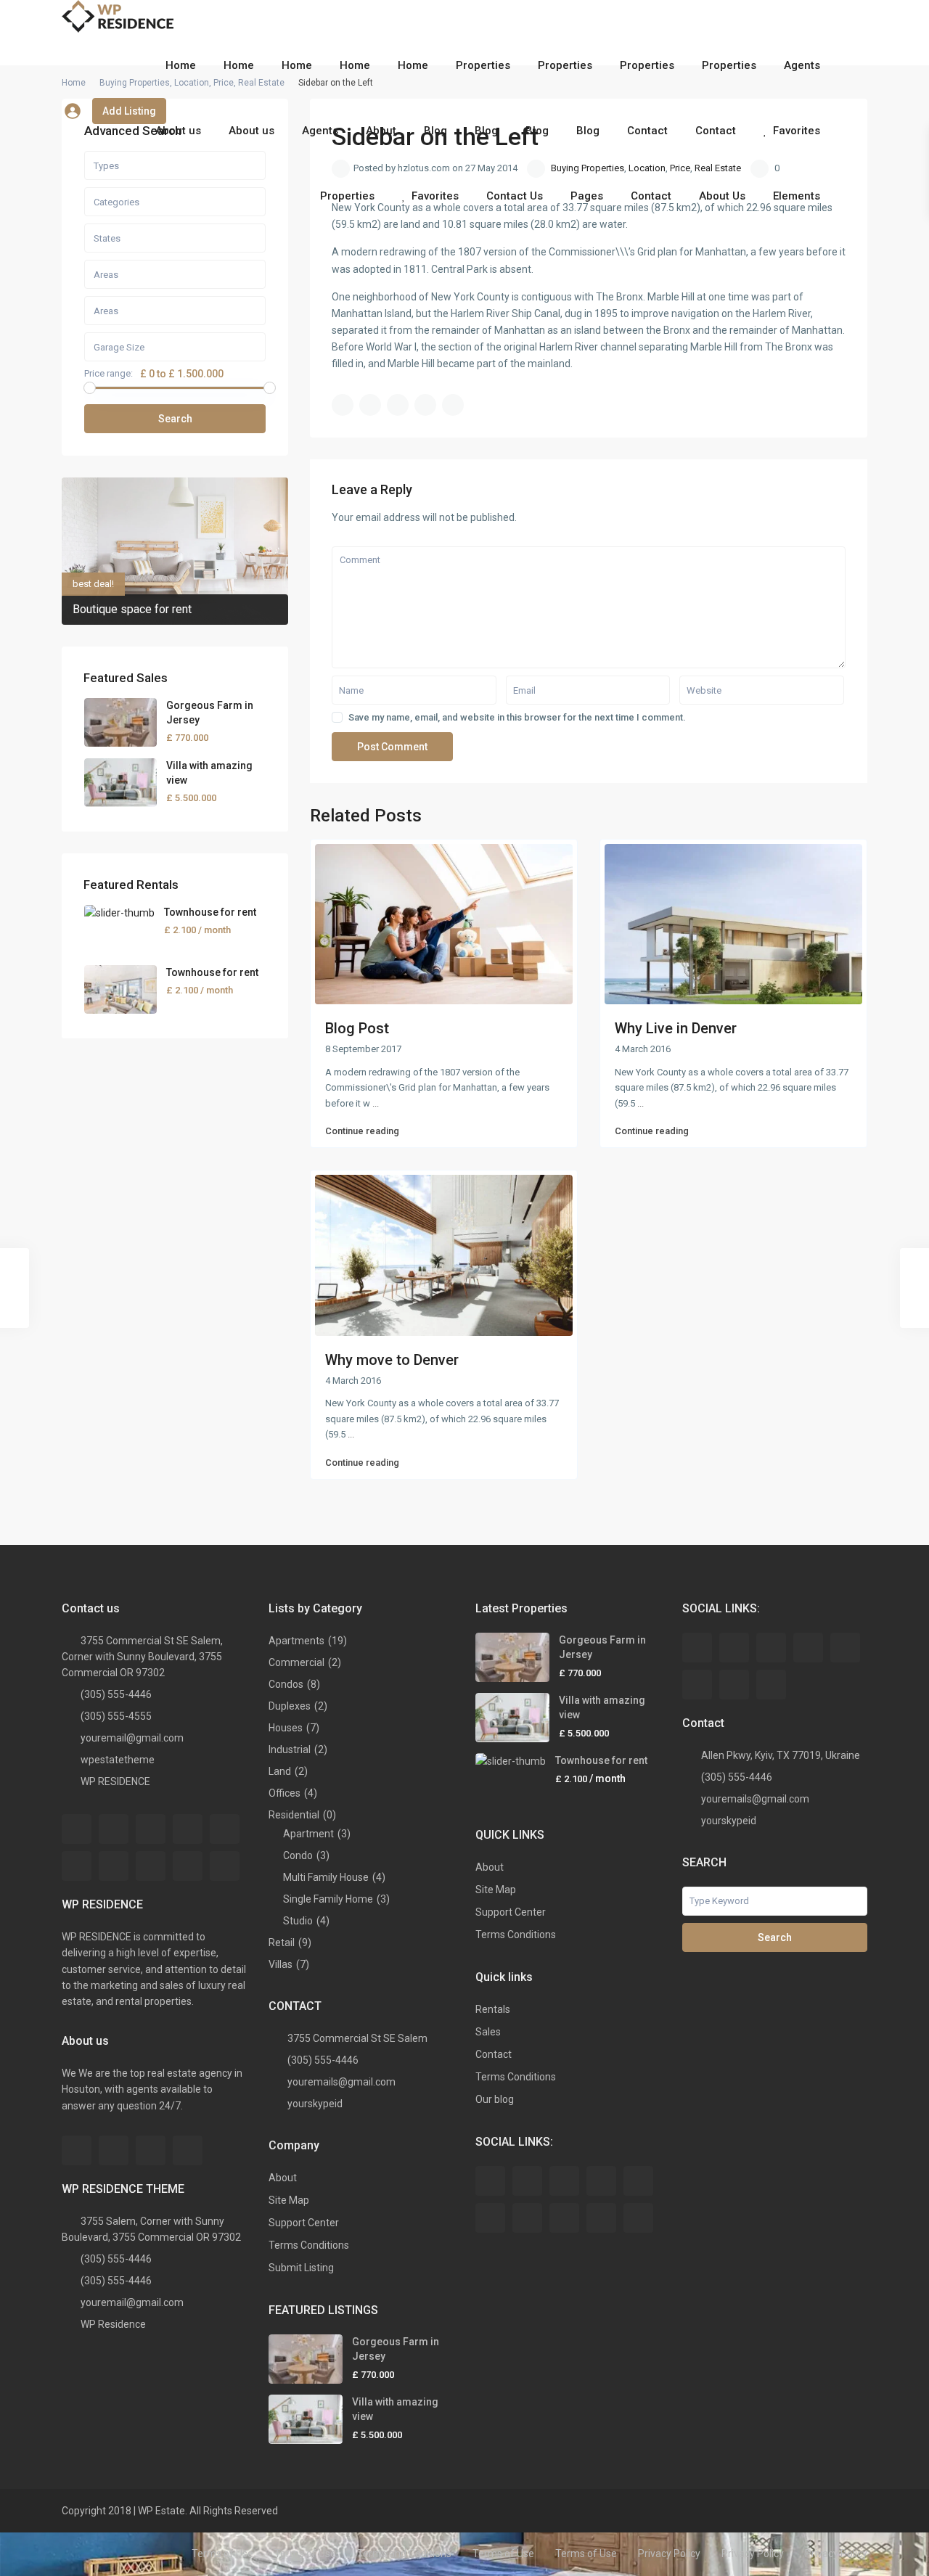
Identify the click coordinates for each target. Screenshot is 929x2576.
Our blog (495, 2099)
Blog (435, 131)
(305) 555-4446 (116, 1694)
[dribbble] (188, 1829)
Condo (298, 1855)
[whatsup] (734, 1648)
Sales (488, 2032)
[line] (734, 1685)
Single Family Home (328, 1899)
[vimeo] (225, 1866)
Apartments (296, 1641)
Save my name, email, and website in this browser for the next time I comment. (517, 717)
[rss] (114, 1829)
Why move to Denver (392, 1360)
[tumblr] (114, 1866)
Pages (587, 196)
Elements (797, 196)
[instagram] (151, 2150)
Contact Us (515, 196)
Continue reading (362, 1131)
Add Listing (129, 111)
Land (280, 1771)
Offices (285, 1793)
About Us (722, 196)
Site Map (289, 2200)
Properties (483, 65)
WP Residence (113, 2324)
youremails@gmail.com (341, 2082)
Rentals (493, 2009)
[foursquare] (188, 2150)
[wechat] (771, 1685)
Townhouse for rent (210, 912)
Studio (298, 1921)
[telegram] (771, 1648)
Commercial (296, 1662)
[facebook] (77, 1829)
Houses (286, 1728)
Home (181, 65)
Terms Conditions (309, 2245)
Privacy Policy (669, 2554)
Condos (286, 1684)
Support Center (304, 2223)
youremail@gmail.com (132, 1738)
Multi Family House (326, 1877)
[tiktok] (808, 1648)
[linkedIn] (77, 1866)
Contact (647, 131)
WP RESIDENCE (115, 1781)
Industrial (290, 1750)
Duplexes (290, 1706)
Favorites (797, 131)
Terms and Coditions (404, 2554)
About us (178, 131)
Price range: (109, 374)
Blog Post (357, 1028)
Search (175, 419)
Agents (802, 65)
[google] (225, 1829)
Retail (282, 1943)
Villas (281, 1964)
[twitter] (151, 1829)
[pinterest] (151, 1866)
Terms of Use (222, 2554)
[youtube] (188, 1866)
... (376, 1103)
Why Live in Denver (676, 1028)
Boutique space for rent (132, 609)
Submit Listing (301, 2268)
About (381, 131)
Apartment (308, 1834)
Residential (294, 1815)
